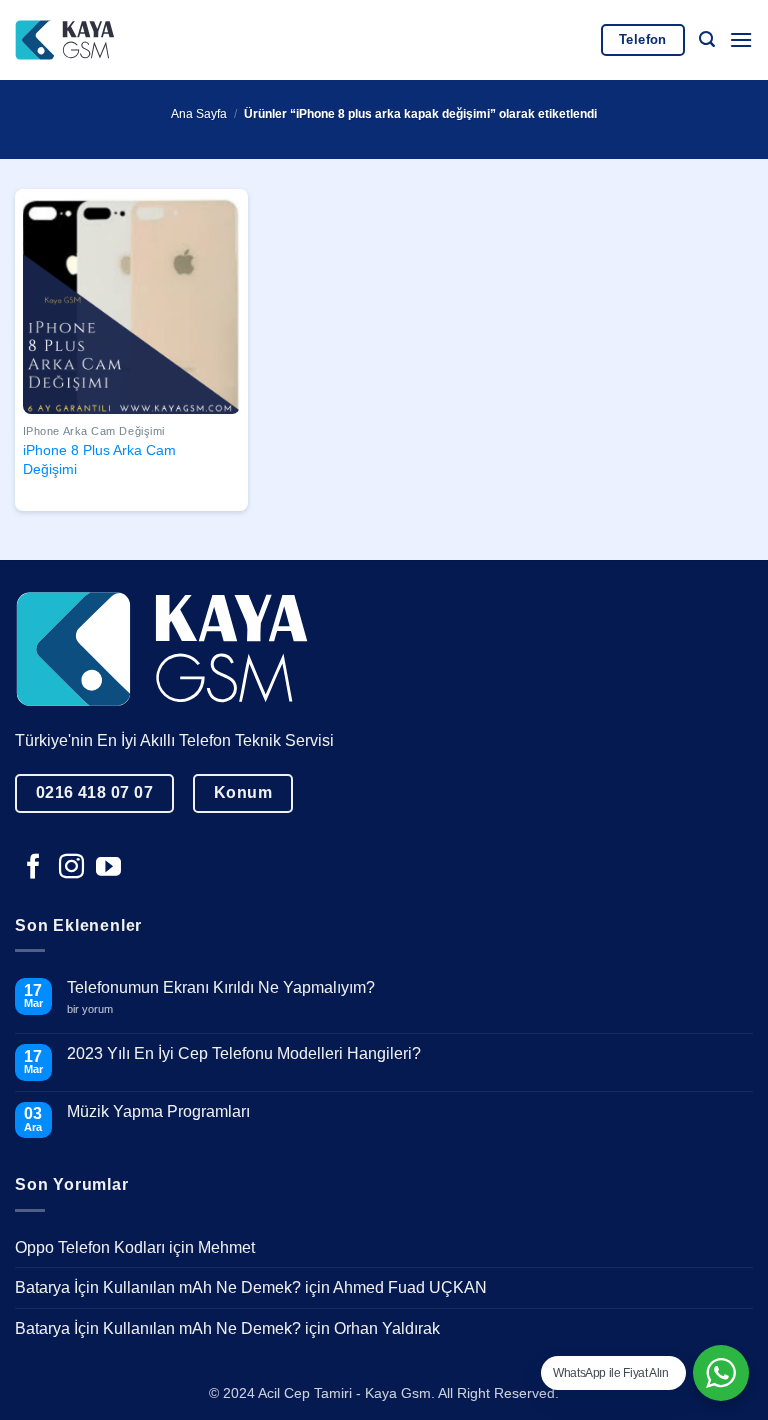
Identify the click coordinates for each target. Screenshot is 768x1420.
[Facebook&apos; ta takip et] (33, 868)
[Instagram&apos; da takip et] (71, 868)
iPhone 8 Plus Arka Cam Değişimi (99, 459)
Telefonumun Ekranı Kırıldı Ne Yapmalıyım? (221, 987)
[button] (707, 39)
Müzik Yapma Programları (158, 1111)
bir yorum (97, 1009)
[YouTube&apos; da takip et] (108, 868)
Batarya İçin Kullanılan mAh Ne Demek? (158, 1287)
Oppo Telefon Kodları (90, 1247)
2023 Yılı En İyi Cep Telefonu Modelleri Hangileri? (244, 1053)
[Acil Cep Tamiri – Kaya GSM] (65, 39)
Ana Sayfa (199, 114)
